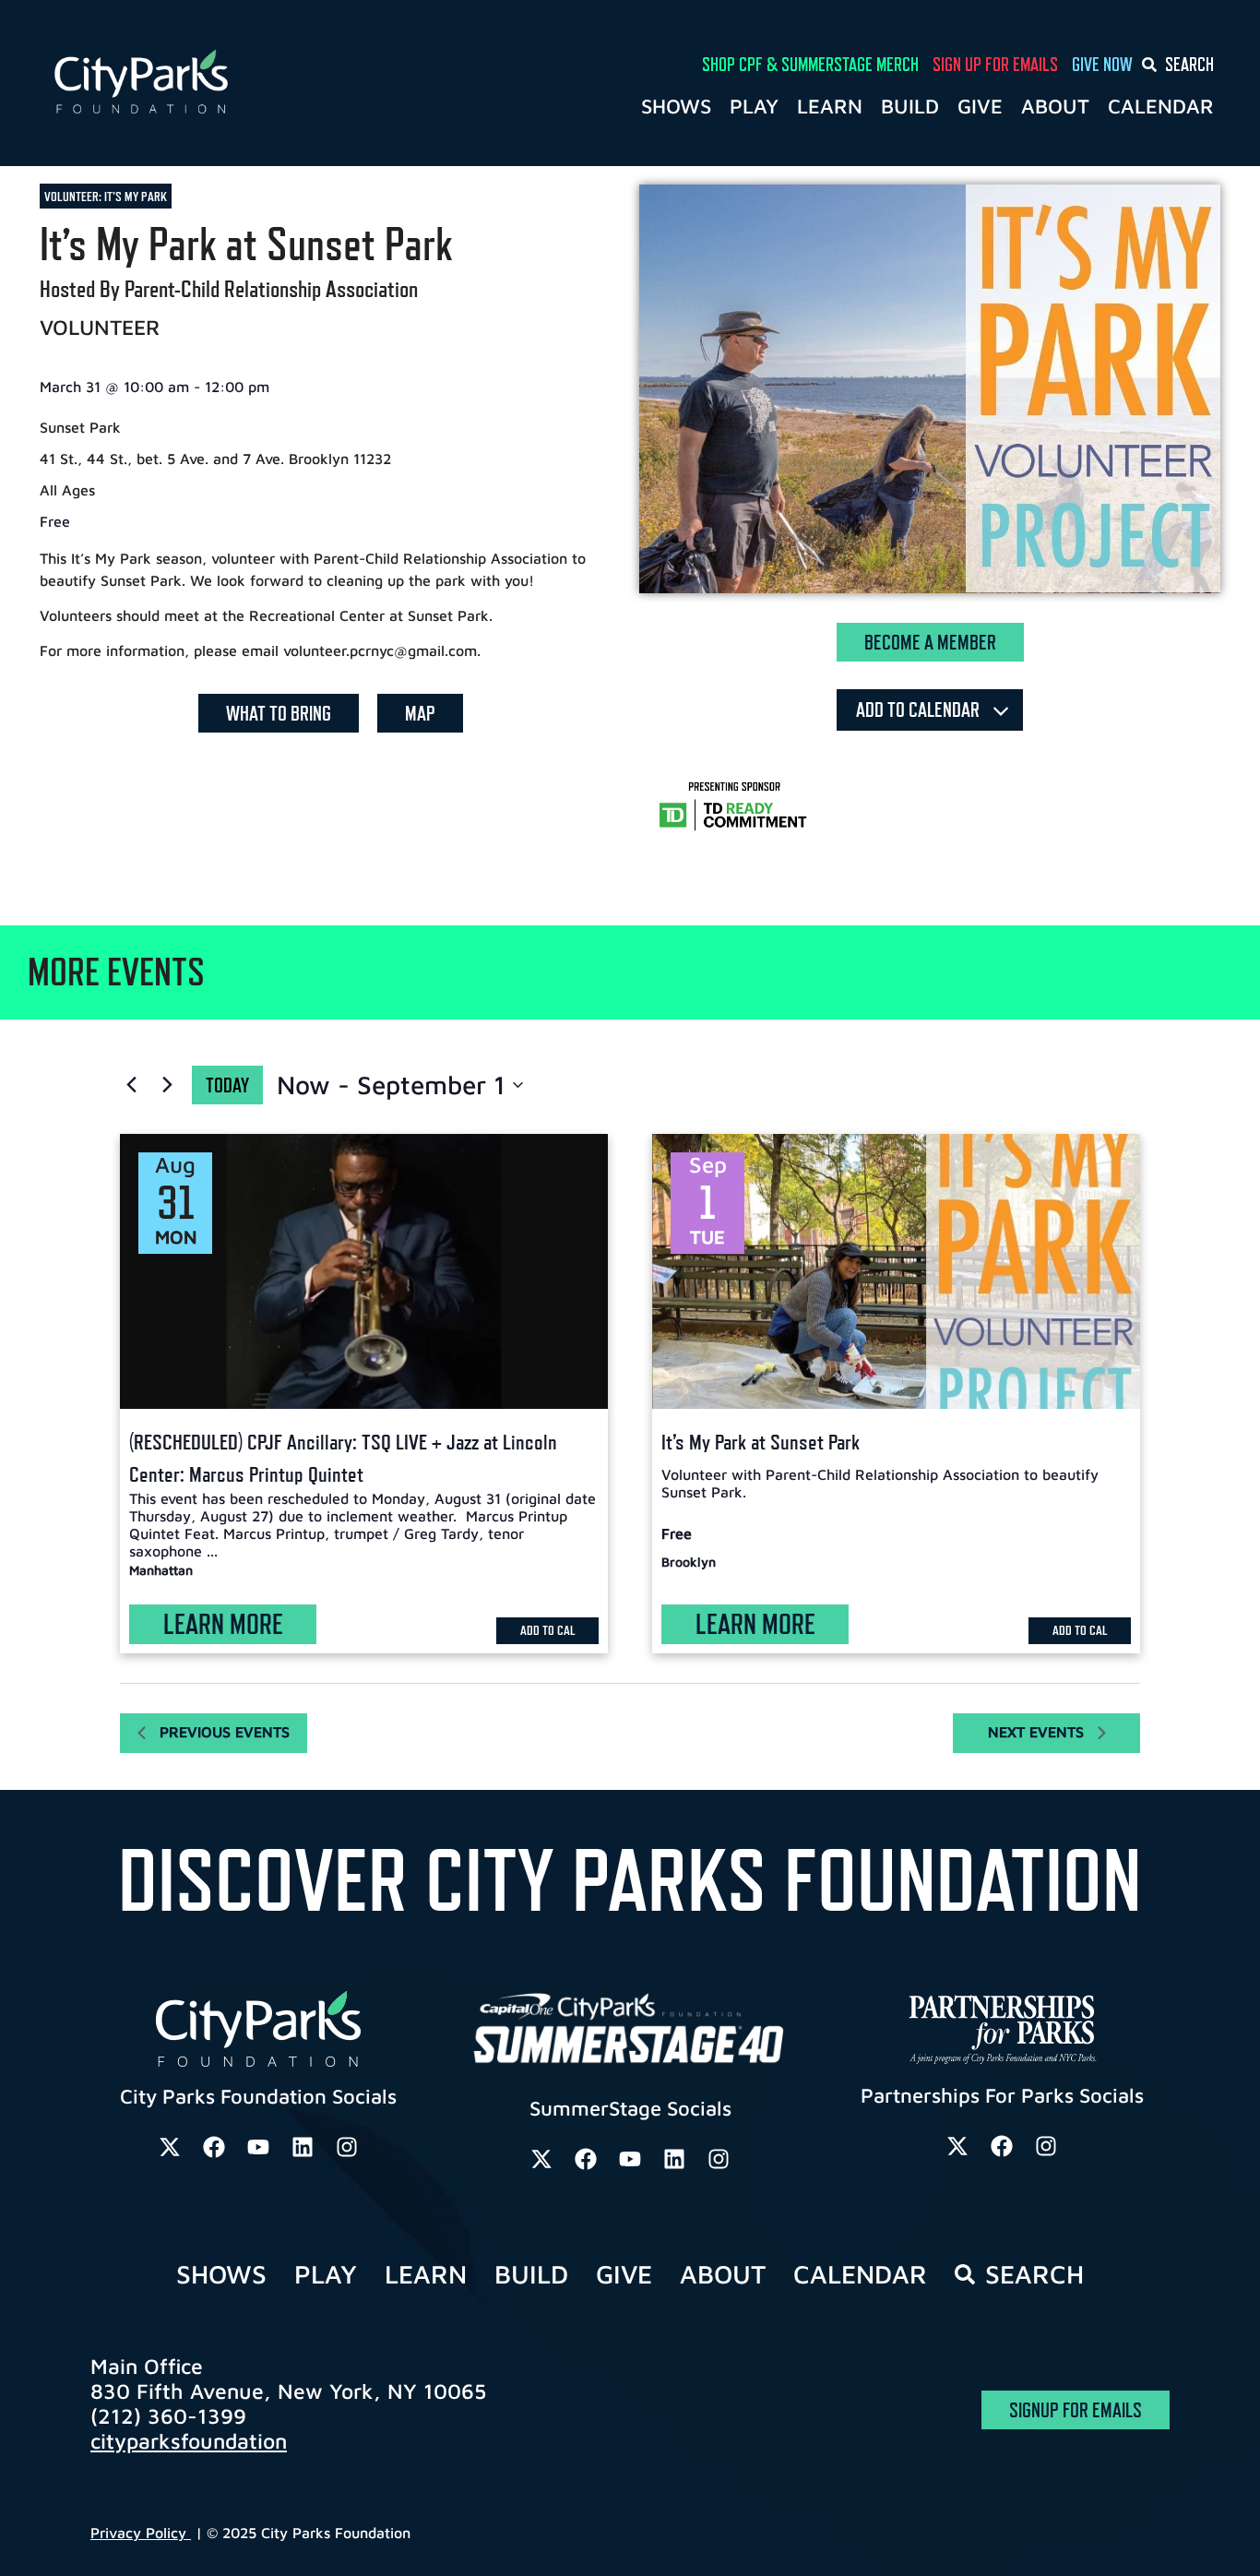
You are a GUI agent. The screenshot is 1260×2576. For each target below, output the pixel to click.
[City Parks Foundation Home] (221, 83)
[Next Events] (167, 1085)
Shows (676, 106)
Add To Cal (548, 1630)
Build (910, 106)
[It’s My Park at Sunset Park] (896, 1271)
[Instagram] (347, 2147)
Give (980, 106)
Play (754, 106)
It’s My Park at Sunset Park (761, 1442)
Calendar (1161, 106)
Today (227, 1085)
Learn (830, 106)
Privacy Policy (141, 2533)
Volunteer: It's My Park (106, 196)
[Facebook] (214, 2147)
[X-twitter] (170, 2147)
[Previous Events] (131, 1085)
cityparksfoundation (189, 2441)
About (1055, 106)
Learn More (223, 1624)
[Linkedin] (303, 2147)
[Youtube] (258, 2147)
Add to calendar (920, 710)
